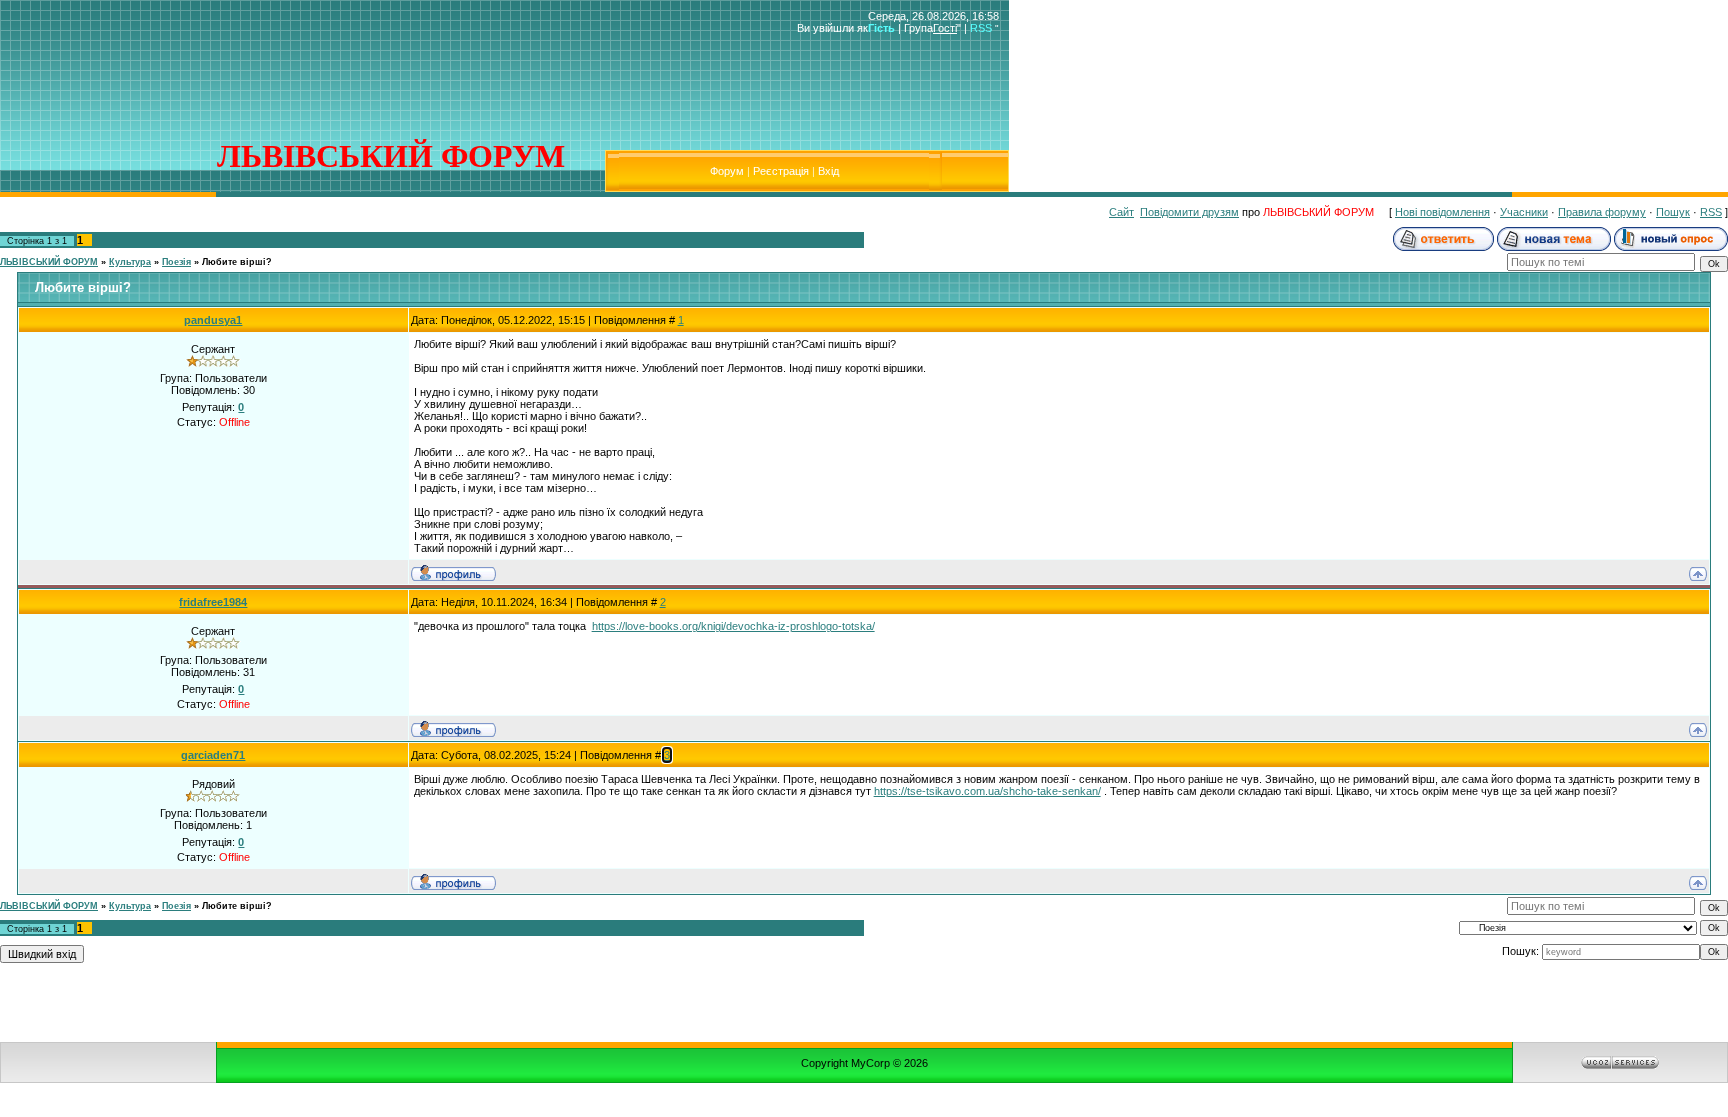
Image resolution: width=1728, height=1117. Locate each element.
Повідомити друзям (1189, 212)
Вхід (828, 171)
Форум (727, 171)
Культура (130, 262)
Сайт (1121, 212)
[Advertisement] (371, 48)
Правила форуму (1602, 212)
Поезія (176, 262)
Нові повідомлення (1442, 212)
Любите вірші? (237, 262)
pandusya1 (213, 320)
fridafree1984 (213, 602)
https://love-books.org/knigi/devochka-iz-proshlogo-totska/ (733, 626)
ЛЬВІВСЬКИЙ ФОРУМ (49, 262)
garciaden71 (213, 755)
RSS (981, 28)
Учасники (1524, 212)
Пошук (1673, 212)
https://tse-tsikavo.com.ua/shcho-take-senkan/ (987, 791)
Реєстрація (781, 171)
